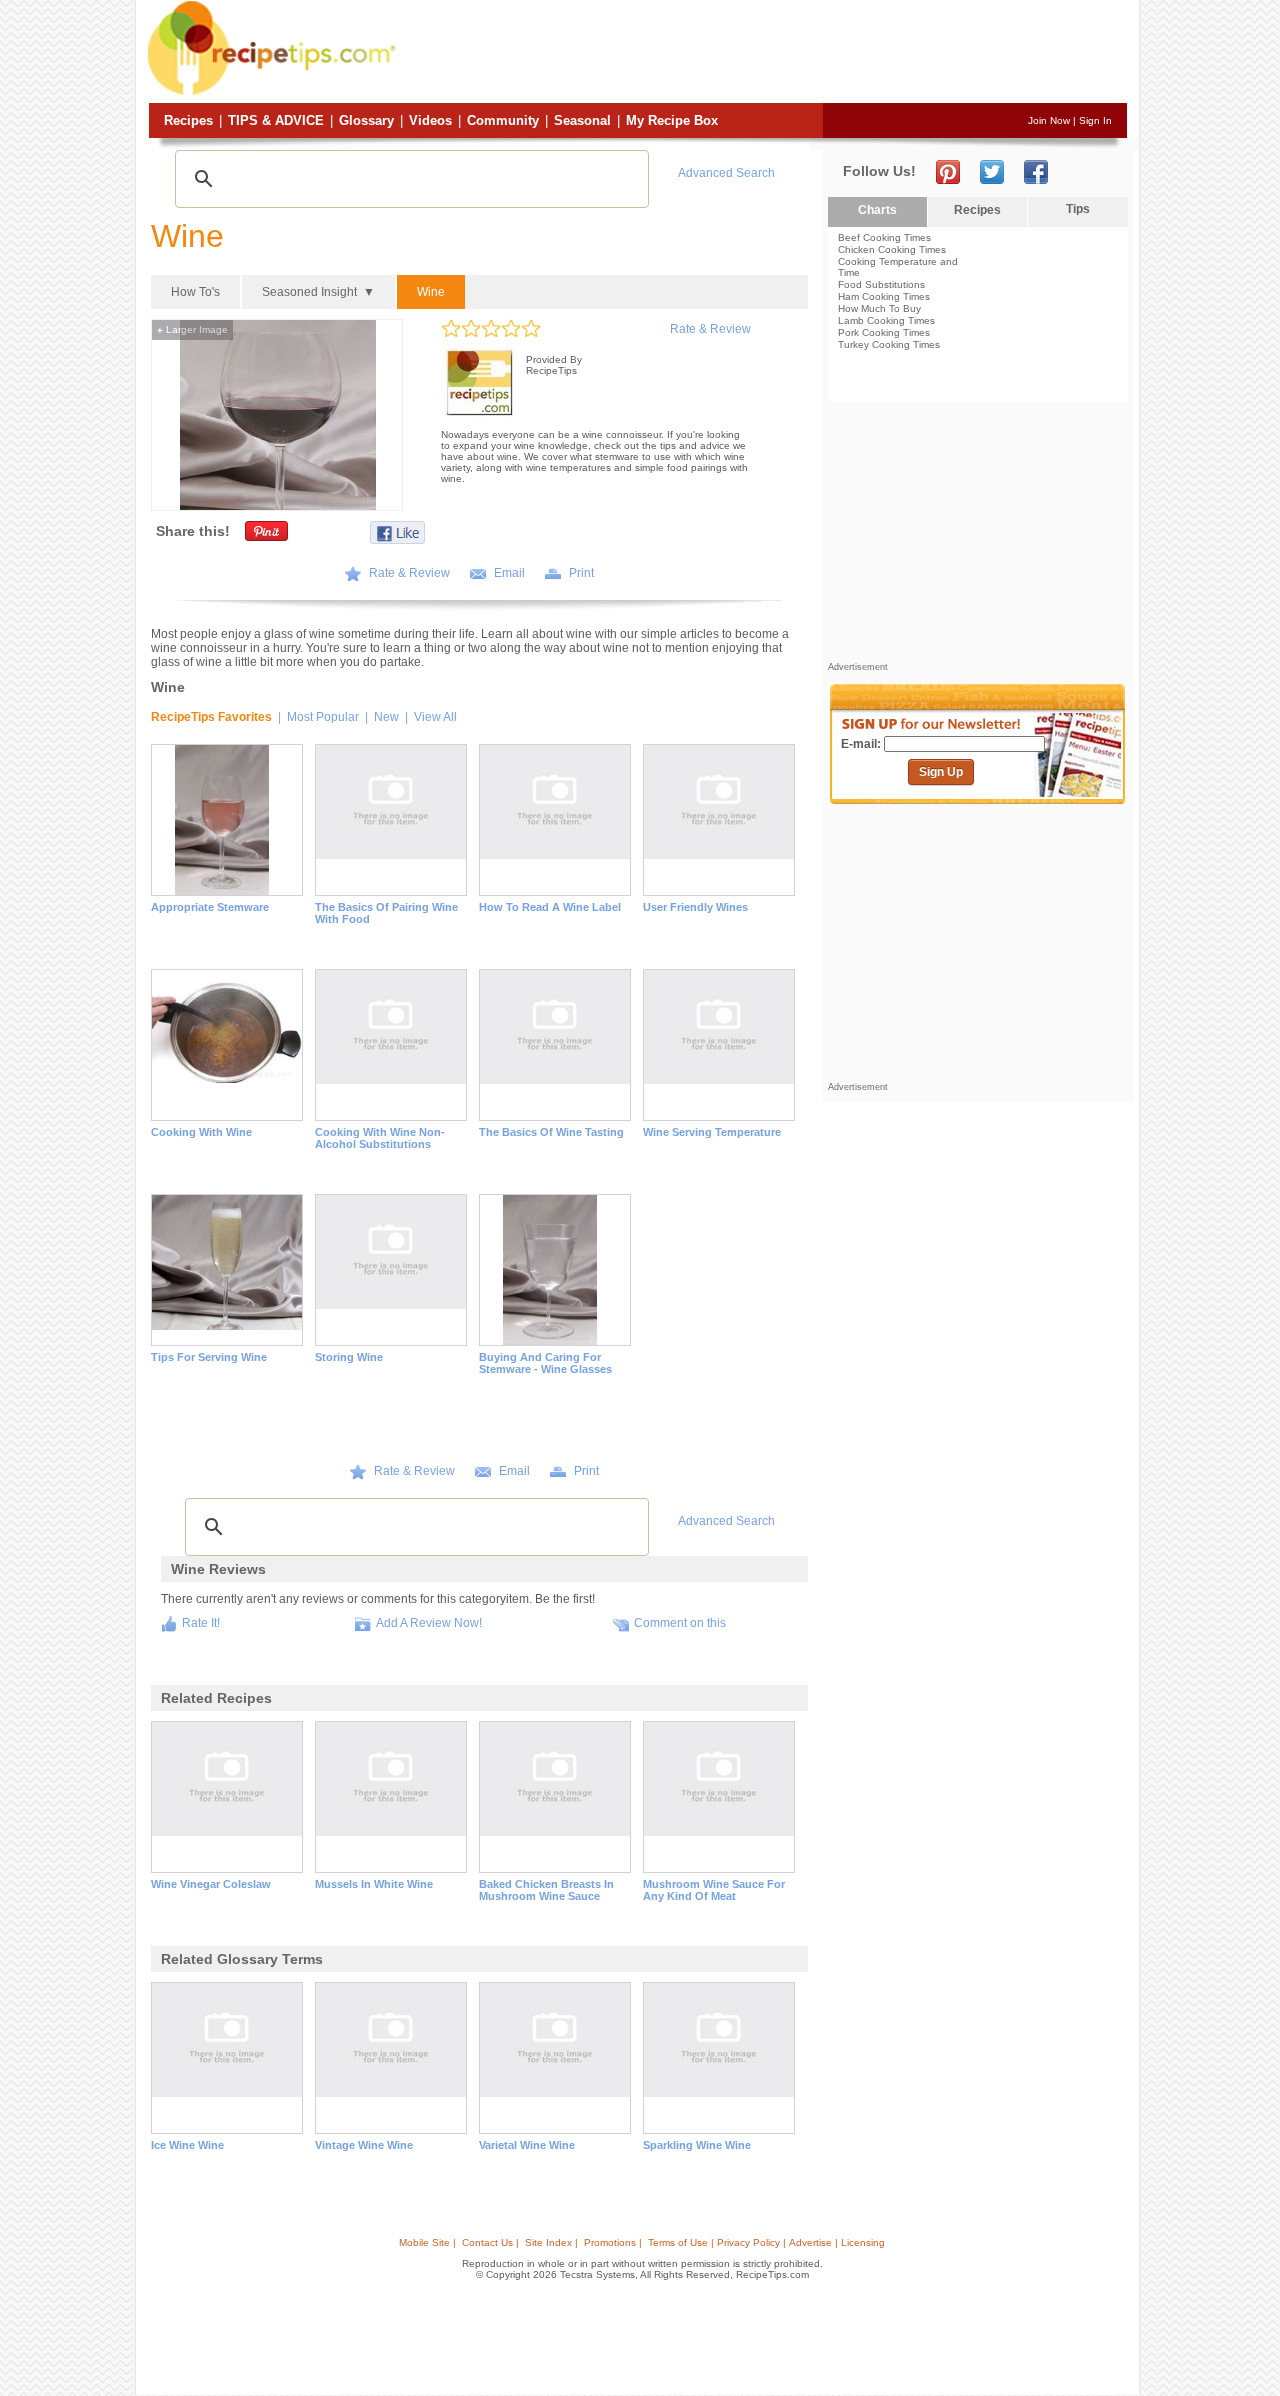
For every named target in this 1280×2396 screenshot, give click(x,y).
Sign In (1095, 120)
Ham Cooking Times (884, 296)
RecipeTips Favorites (211, 717)
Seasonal (582, 120)
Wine (431, 292)
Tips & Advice (276, 120)
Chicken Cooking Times (892, 249)
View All (435, 717)
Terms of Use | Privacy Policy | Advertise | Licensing (766, 2242)
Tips (1078, 209)
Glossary (366, 120)
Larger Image (192, 329)
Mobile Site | (427, 2242)
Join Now (1049, 120)
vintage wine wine (364, 2145)
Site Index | (551, 2242)
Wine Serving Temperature (712, 1132)
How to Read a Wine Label (550, 907)
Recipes (188, 120)
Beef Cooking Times (884, 237)
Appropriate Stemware (210, 907)
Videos (430, 120)
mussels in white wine (374, 1884)
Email (509, 573)
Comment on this (680, 1623)
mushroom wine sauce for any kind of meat (714, 1890)
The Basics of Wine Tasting (551, 1132)
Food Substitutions (881, 284)
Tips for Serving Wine (209, 1357)
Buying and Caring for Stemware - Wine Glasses (545, 1363)
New (386, 717)
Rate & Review (710, 329)
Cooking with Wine (201, 1132)
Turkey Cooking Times (889, 344)
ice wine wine (187, 2145)
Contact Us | (490, 2242)
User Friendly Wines (695, 907)
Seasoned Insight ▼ (318, 292)
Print (581, 573)
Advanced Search (726, 173)
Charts (877, 210)
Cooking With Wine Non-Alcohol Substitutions (380, 1138)
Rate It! (201, 1623)
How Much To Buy (879, 308)
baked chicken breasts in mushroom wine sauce (546, 1890)
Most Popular (323, 717)
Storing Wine (349, 1357)
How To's (195, 292)
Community (503, 120)
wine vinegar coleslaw (211, 1884)
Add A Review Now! (429, 1623)
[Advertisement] (764, 53)
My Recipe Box (672, 120)
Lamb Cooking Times (886, 320)
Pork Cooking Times (884, 332)
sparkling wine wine (697, 2145)
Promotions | (613, 2242)
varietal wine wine (527, 2145)
